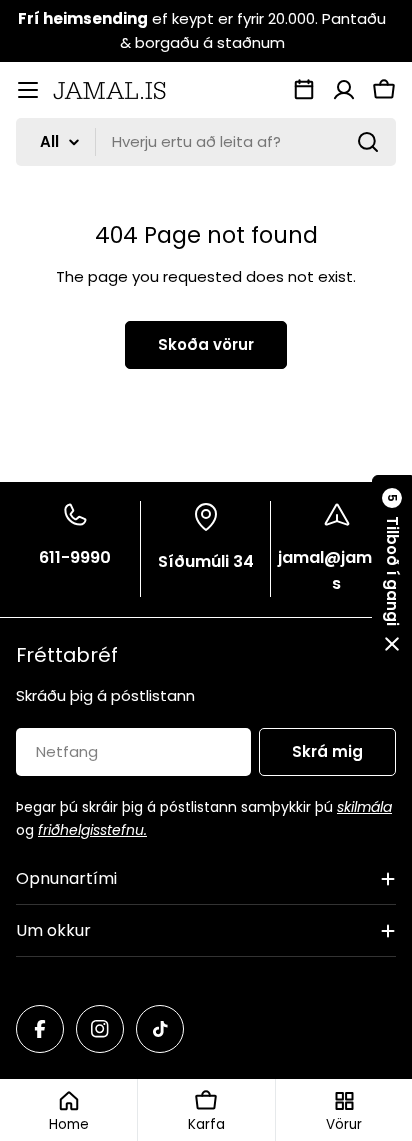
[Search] (368, 142)
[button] (392, 571)
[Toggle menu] (28, 90)
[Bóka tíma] (304, 90)
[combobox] (206, 142)
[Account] (344, 90)
